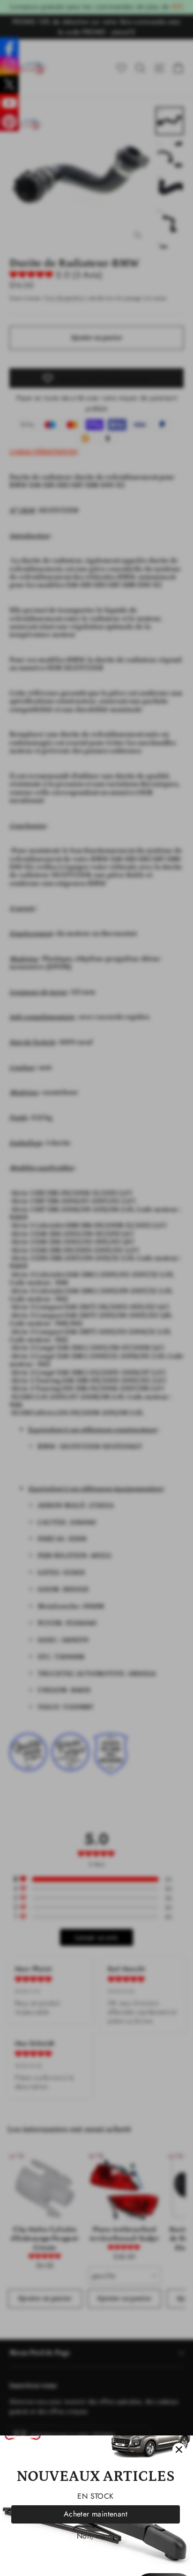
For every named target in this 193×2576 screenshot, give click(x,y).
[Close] (179, 2449)
